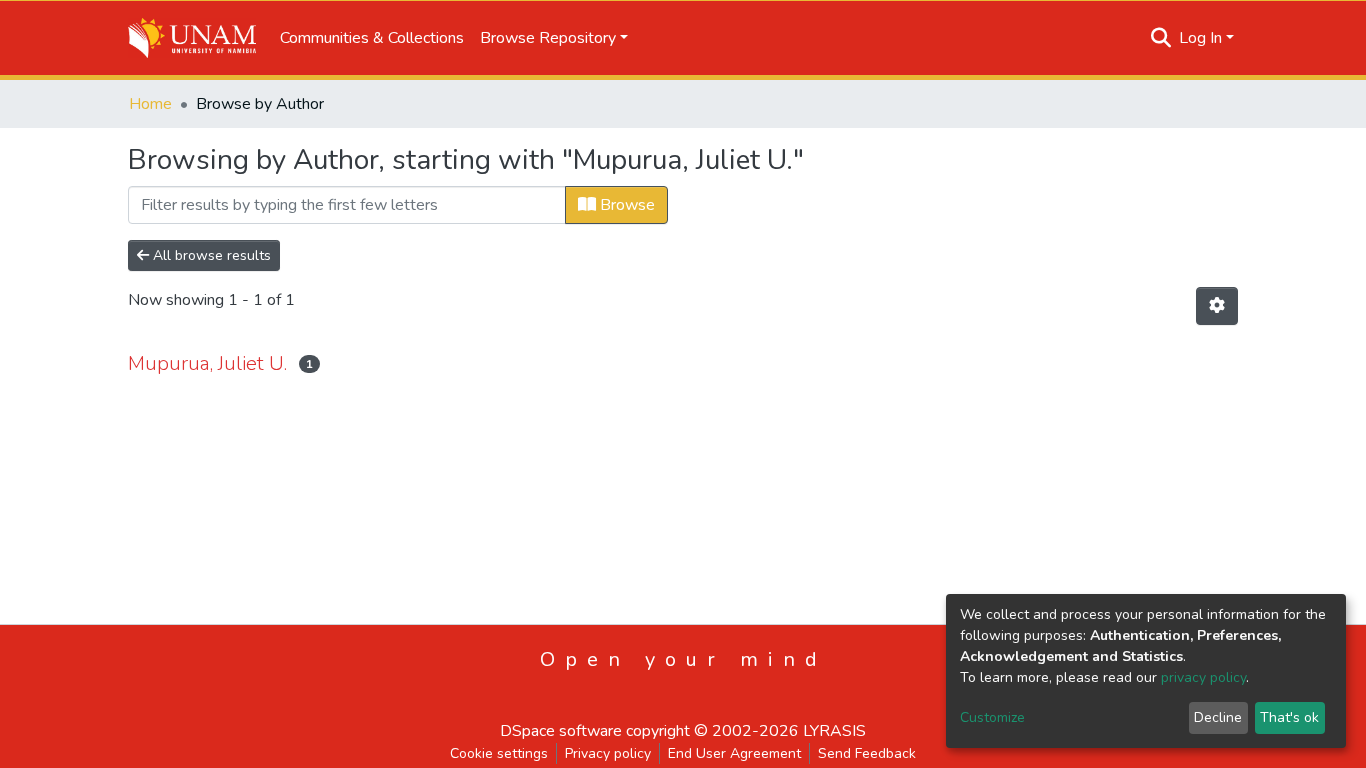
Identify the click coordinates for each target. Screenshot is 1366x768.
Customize (992, 717)
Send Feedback (867, 753)
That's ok (1289, 717)
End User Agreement (734, 753)
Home (150, 104)
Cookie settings (499, 753)
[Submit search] (1161, 38)
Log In (1200, 38)
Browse (625, 205)
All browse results (210, 255)
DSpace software (561, 731)
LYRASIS (834, 731)
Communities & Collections (372, 38)
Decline (1218, 717)
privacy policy (1203, 677)
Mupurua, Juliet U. (207, 363)
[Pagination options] (1217, 306)
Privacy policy (608, 753)
